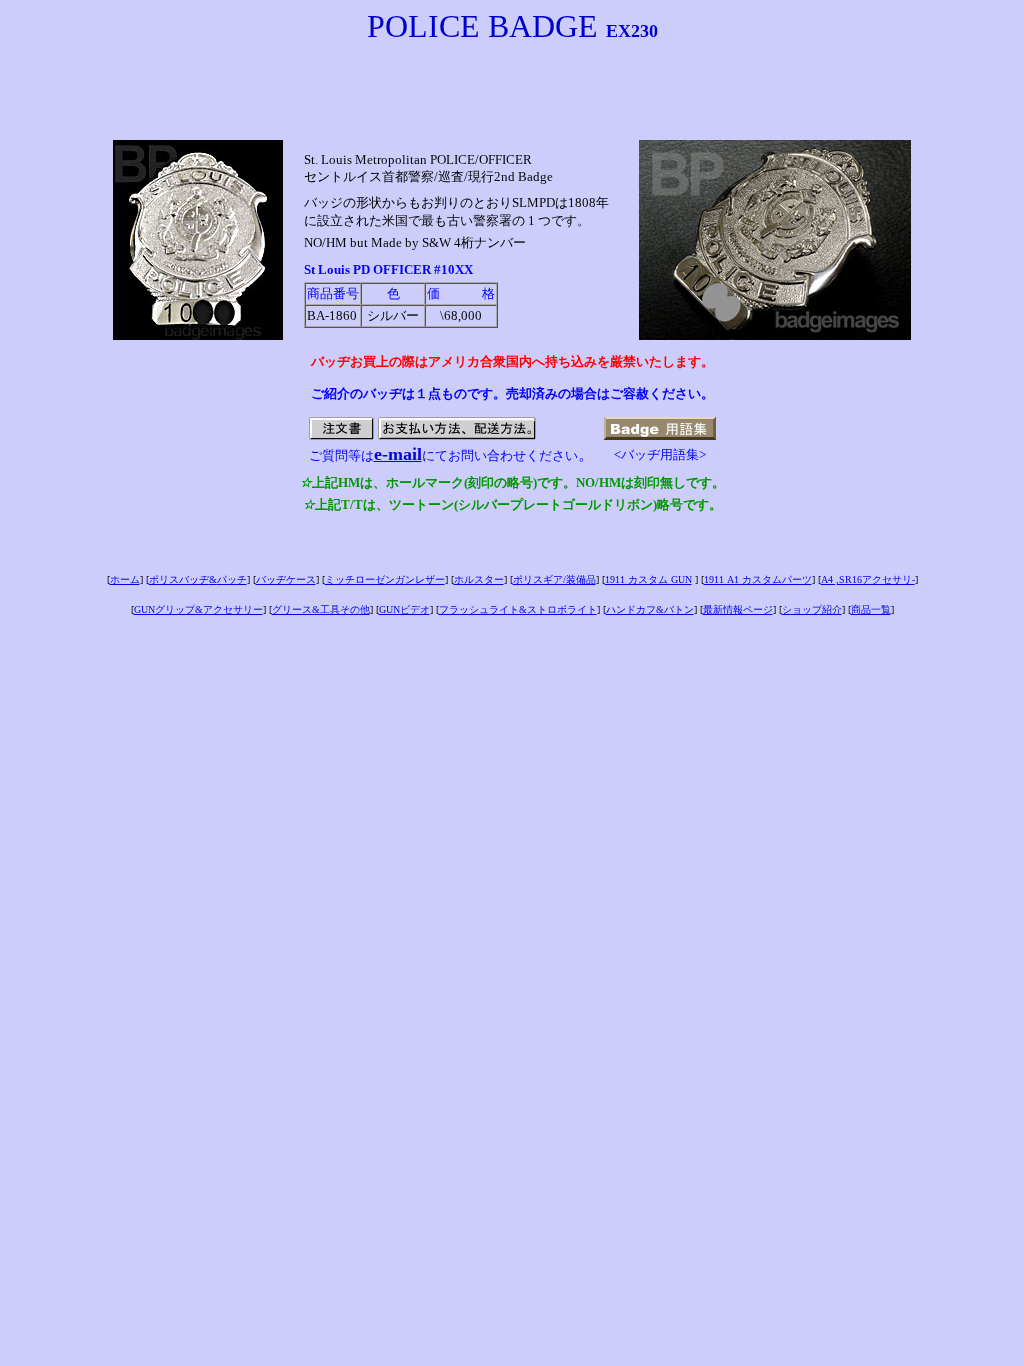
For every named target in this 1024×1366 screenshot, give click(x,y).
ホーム (125, 579)
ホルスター (479, 579)
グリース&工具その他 (321, 609)
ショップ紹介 (812, 609)
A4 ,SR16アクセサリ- (868, 579)
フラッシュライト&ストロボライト (518, 609)
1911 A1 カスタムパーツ (758, 579)
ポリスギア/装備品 (554, 579)
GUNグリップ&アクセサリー (198, 609)
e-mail (398, 454)
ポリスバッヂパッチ (198, 579)
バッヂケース (286, 579)
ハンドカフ (650, 609)
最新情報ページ (738, 609)
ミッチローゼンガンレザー (385, 579)
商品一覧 (871, 609)
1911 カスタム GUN (648, 579)
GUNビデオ (404, 609)
